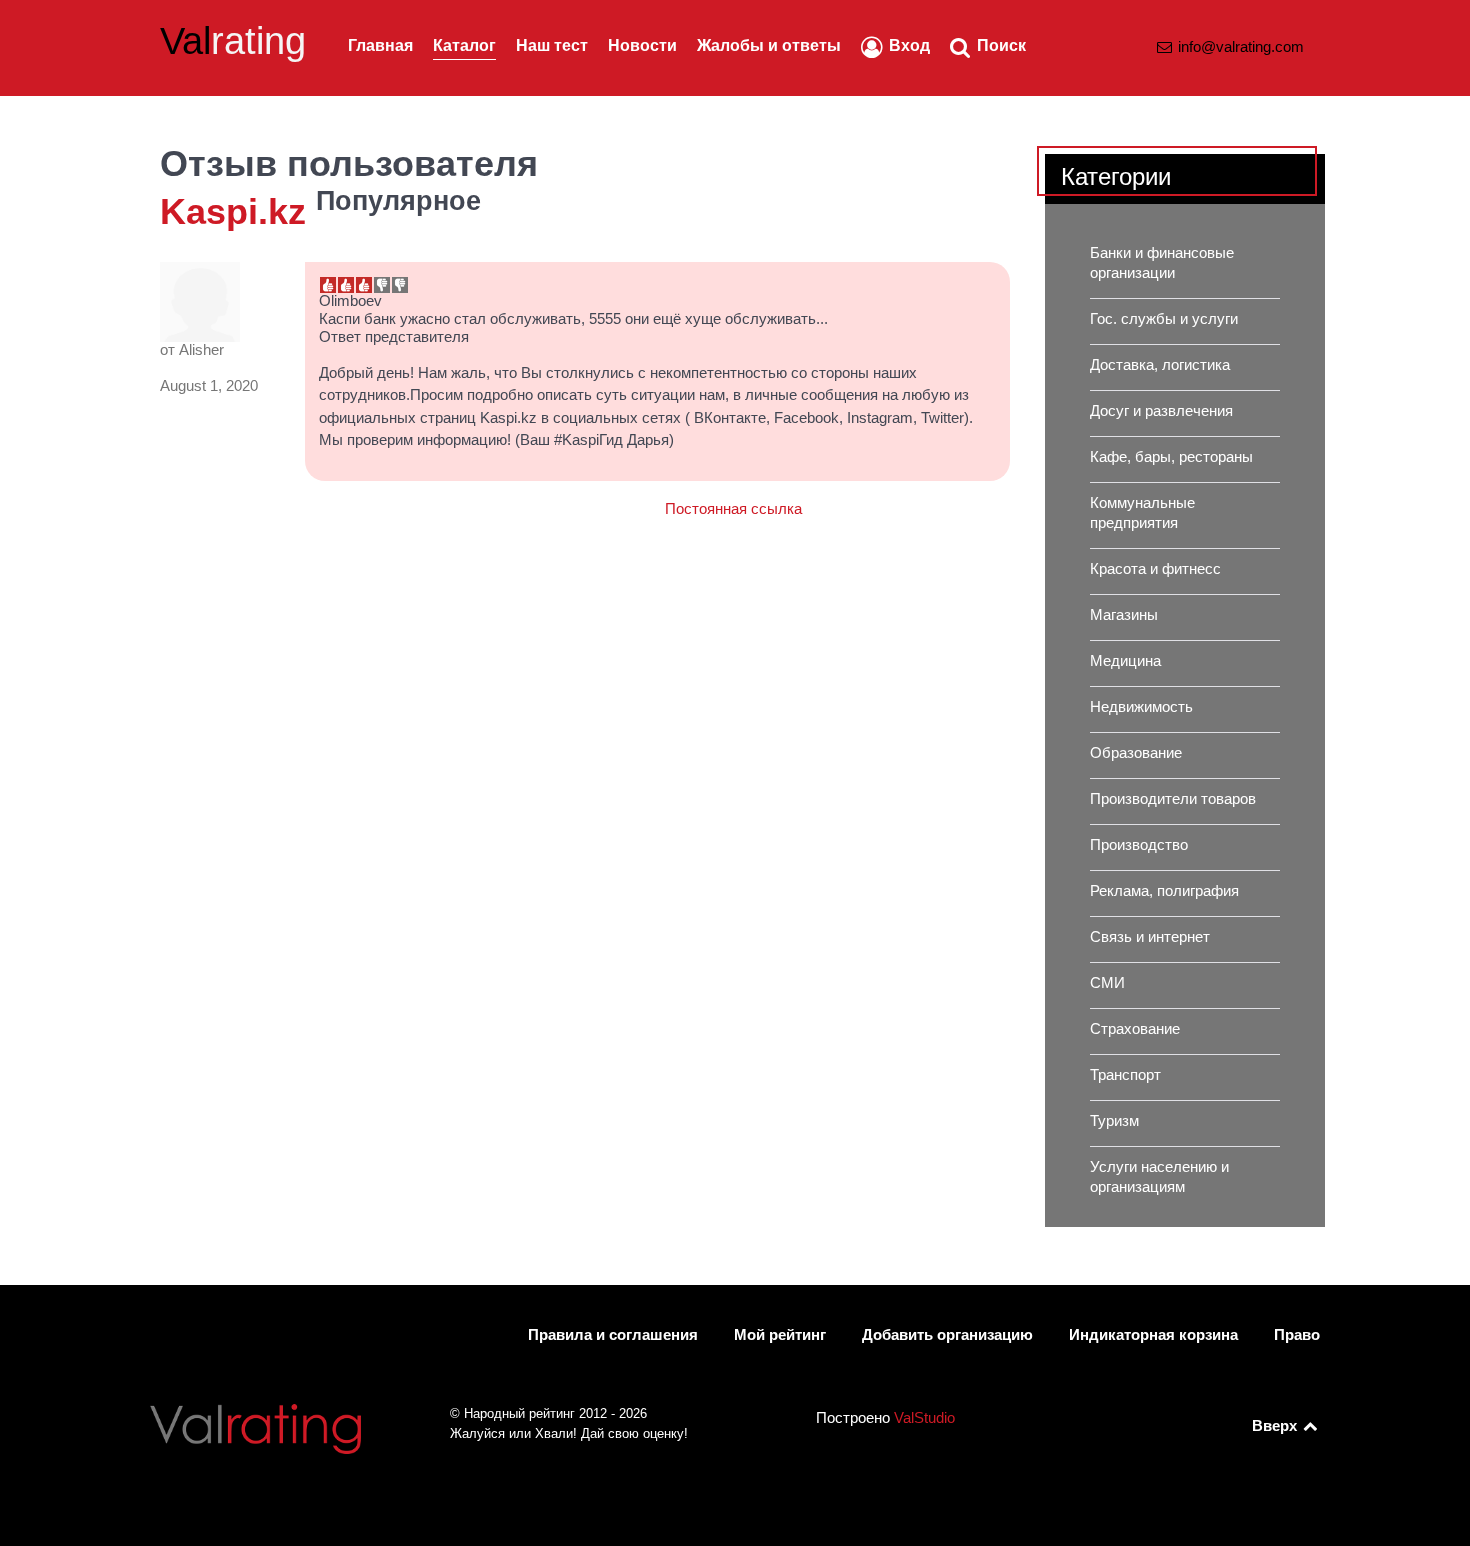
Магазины (1124, 615)
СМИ (1107, 983)
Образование (1136, 753)
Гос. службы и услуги (1164, 319)
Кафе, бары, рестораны (1171, 457)
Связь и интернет (1150, 937)
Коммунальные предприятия (1142, 513)
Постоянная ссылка (733, 509)
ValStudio (924, 1418)
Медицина (1125, 661)
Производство (1139, 845)
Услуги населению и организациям (1159, 1177)
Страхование (1135, 1029)
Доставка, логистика (1160, 365)
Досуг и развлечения (1161, 411)
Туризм (1114, 1121)
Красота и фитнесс (1155, 569)
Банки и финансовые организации (1162, 263)
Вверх (1276, 1426)
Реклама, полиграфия (1164, 891)
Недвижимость (1141, 707)
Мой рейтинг (780, 1335)
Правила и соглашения (613, 1335)
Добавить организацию (947, 1335)
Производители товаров (1173, 799)
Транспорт (1125, 1075)
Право (1297, 1335)
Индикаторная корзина (1153, 1335)
